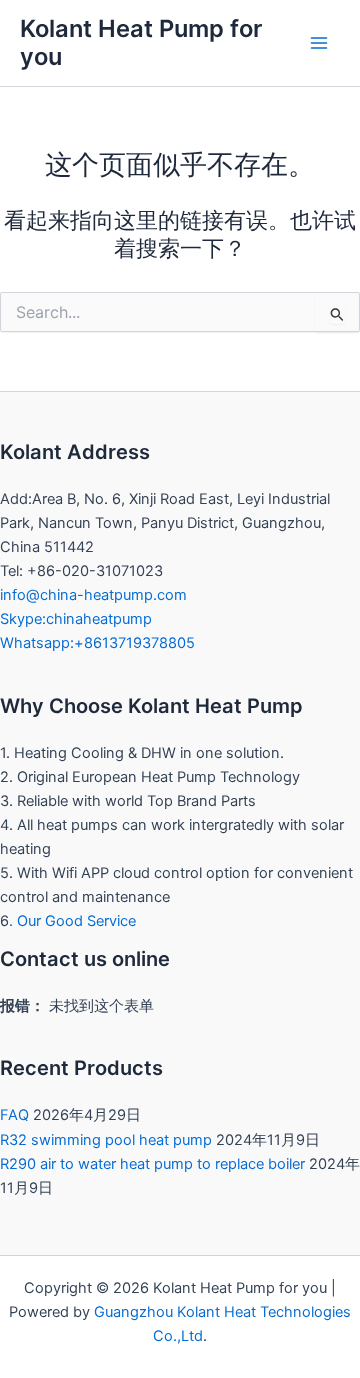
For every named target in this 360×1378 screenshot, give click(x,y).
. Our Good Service (72, 921)
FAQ (14, 1115)
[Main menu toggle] (319, 43)
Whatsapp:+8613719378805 (97, 643)
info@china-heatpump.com (93, 595)
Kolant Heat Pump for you (141, 42)
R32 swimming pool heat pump (106, 1140)
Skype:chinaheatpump (76, 619)
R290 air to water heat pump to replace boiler (152, 1164)
